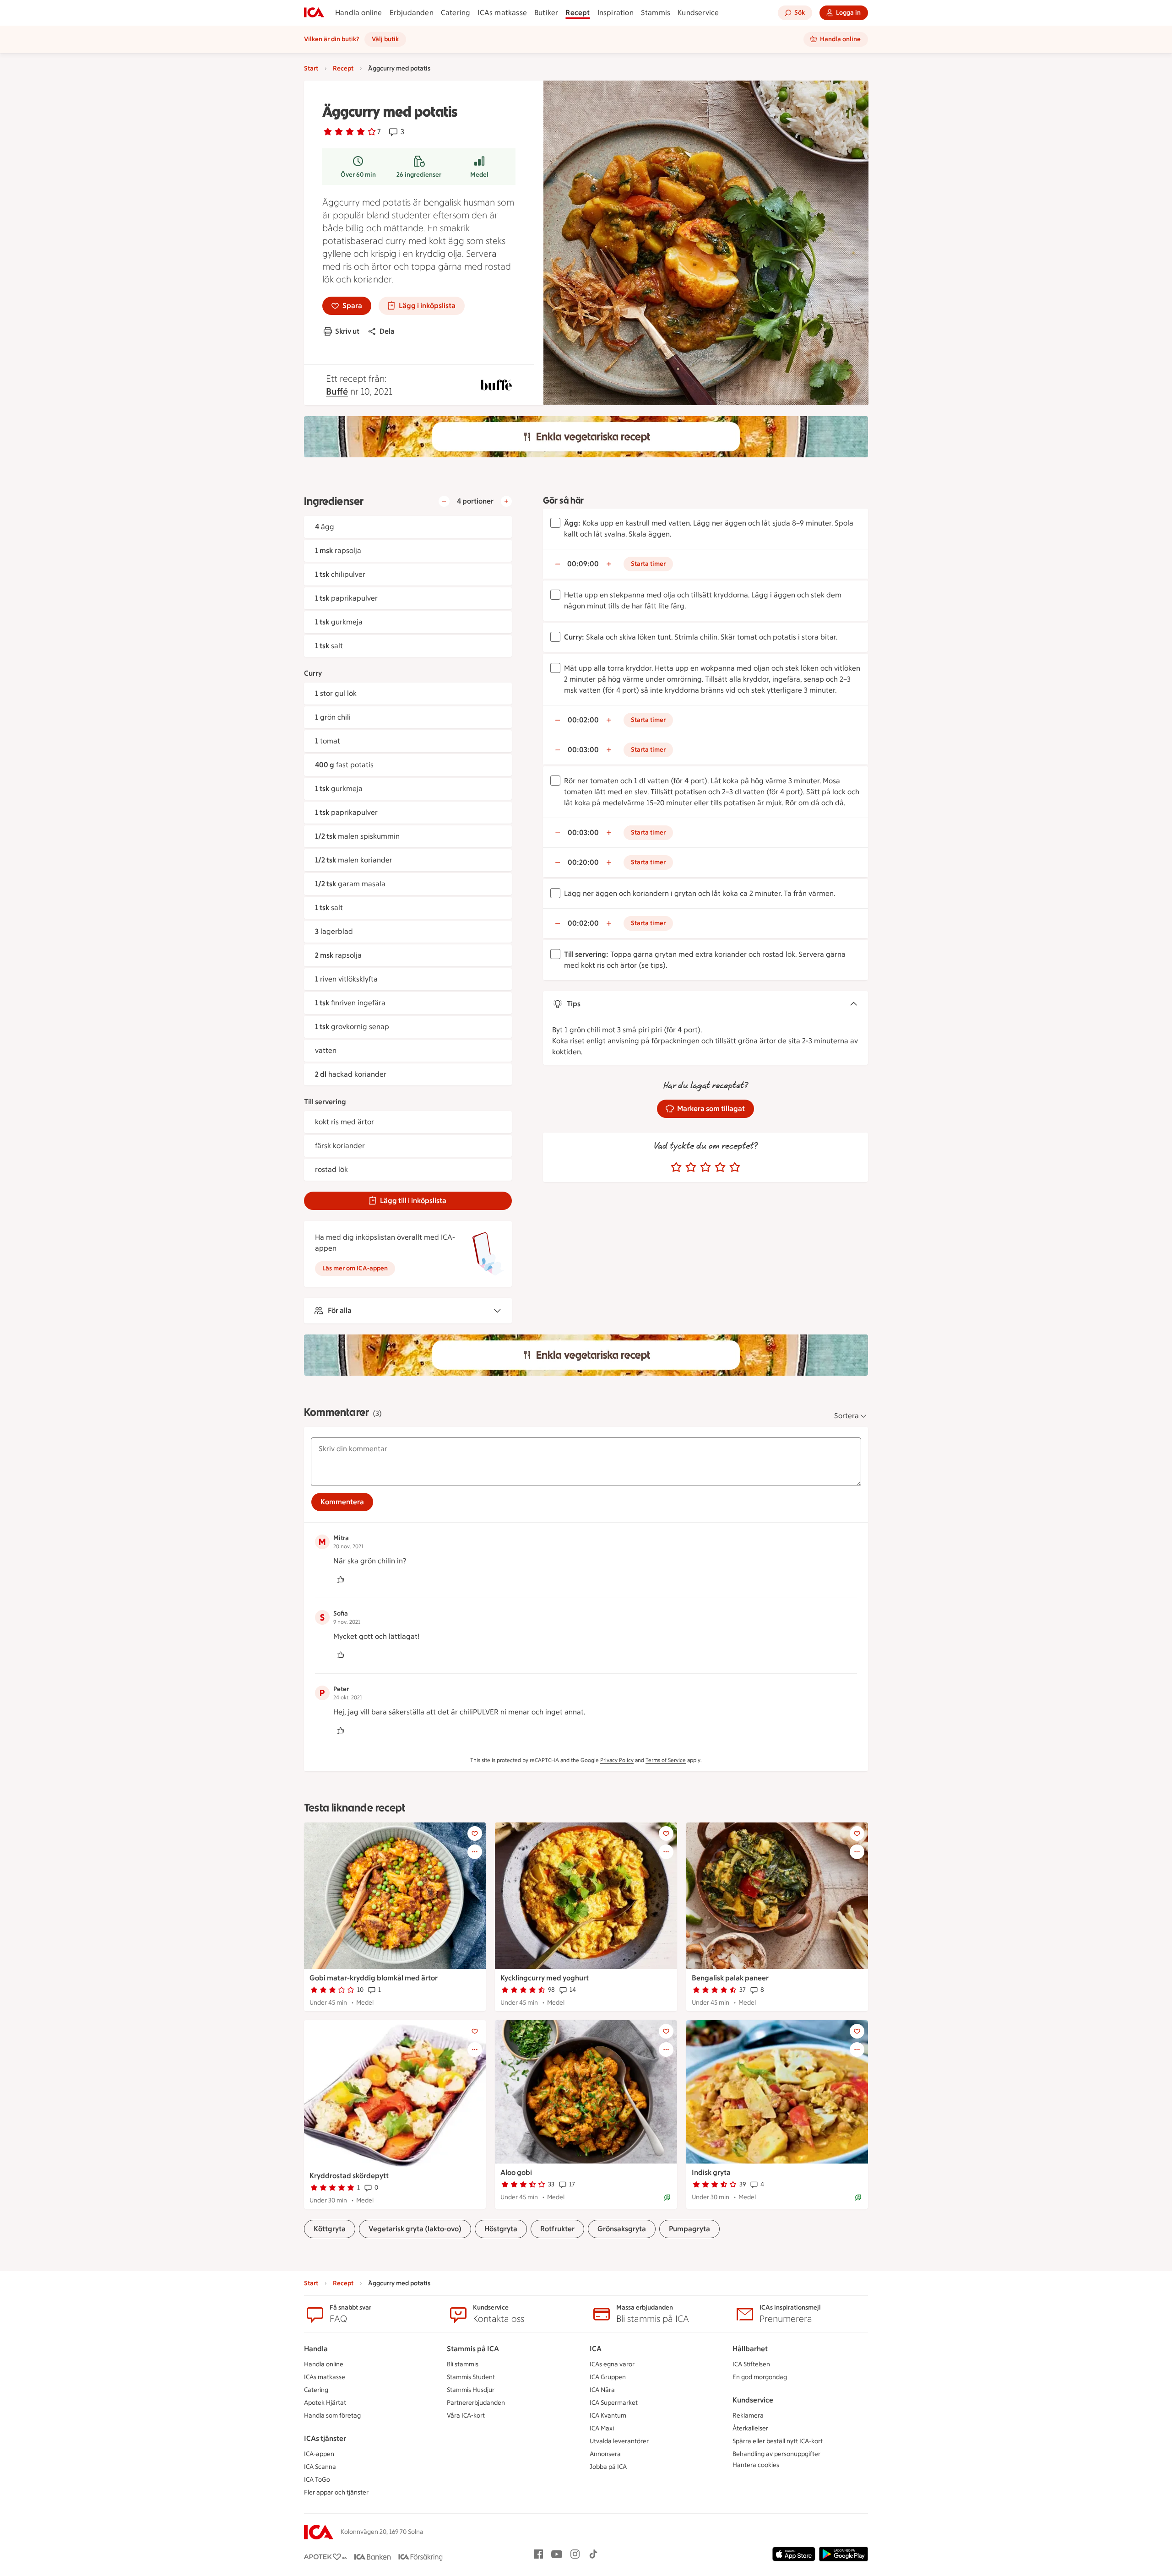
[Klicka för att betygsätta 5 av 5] (735, 1167)
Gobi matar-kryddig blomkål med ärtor (374, 1978)
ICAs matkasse (502, 13)
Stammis (656, 13)
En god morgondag (760, 2377)
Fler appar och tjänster (336, 2492)
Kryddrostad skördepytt (349, 2176)
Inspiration (616, 13)
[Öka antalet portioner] (506, 501)
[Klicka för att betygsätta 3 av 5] (705, 1167)
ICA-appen (319, 2454)
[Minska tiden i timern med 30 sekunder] (558, 564)
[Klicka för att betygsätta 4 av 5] (720, 1167)
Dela (387, 331)
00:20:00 (583, 862)
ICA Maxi (602, 2428)
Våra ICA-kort (466, 2416)
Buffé (337, 391)
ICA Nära (602, 2390)
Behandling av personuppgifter (776, 2454)
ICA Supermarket (614, 2403)
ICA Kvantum (608, 2416)
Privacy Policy (617, 1760)
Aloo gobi (516, 2172)
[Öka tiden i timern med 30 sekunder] (609, 564)
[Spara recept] (475, 1833)
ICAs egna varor (612, 2364)
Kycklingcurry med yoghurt (545, 1978)
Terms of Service (666, 1760)
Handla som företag (332, 2416)
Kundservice (698, 13)
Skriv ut (347, 331)
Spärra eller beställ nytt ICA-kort (778, 2441)
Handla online (359, 13)
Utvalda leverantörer (619, 2441)
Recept (578, 13)
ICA (596, 2349)
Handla (316, 2349)
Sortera (846, 1416)
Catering (456, 13)
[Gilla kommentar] (341, 1579)
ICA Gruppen (608, 2377)
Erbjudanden (412, 13)
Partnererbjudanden (476, 2403)
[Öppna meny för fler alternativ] (475, 1852)
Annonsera (605, 2454)
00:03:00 (583, 750)
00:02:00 (583, 720)
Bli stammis (463, 2364)
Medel (479, 175)
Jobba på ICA (608, 2467)
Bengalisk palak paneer (730, 1978)
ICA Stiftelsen (751, 2364)
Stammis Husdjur (471, 2390)
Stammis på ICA (473, 2349)
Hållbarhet (750, 2349)
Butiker (546, 13)
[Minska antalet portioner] (444, 501)
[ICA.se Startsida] (314, 13)
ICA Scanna (320, 2467)
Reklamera (748, 2416)
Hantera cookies (756, 2465)
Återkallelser (750, 2428)
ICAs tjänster (325, 2438)
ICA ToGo (317, 2480)
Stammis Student (471, 2377)
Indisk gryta (711, 2172)
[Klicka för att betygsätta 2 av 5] (691, 1167)
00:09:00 (583, 564)
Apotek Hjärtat (325, 2403)
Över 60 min (358, 175)
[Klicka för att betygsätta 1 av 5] (676, 1167)
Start (311, 68)
